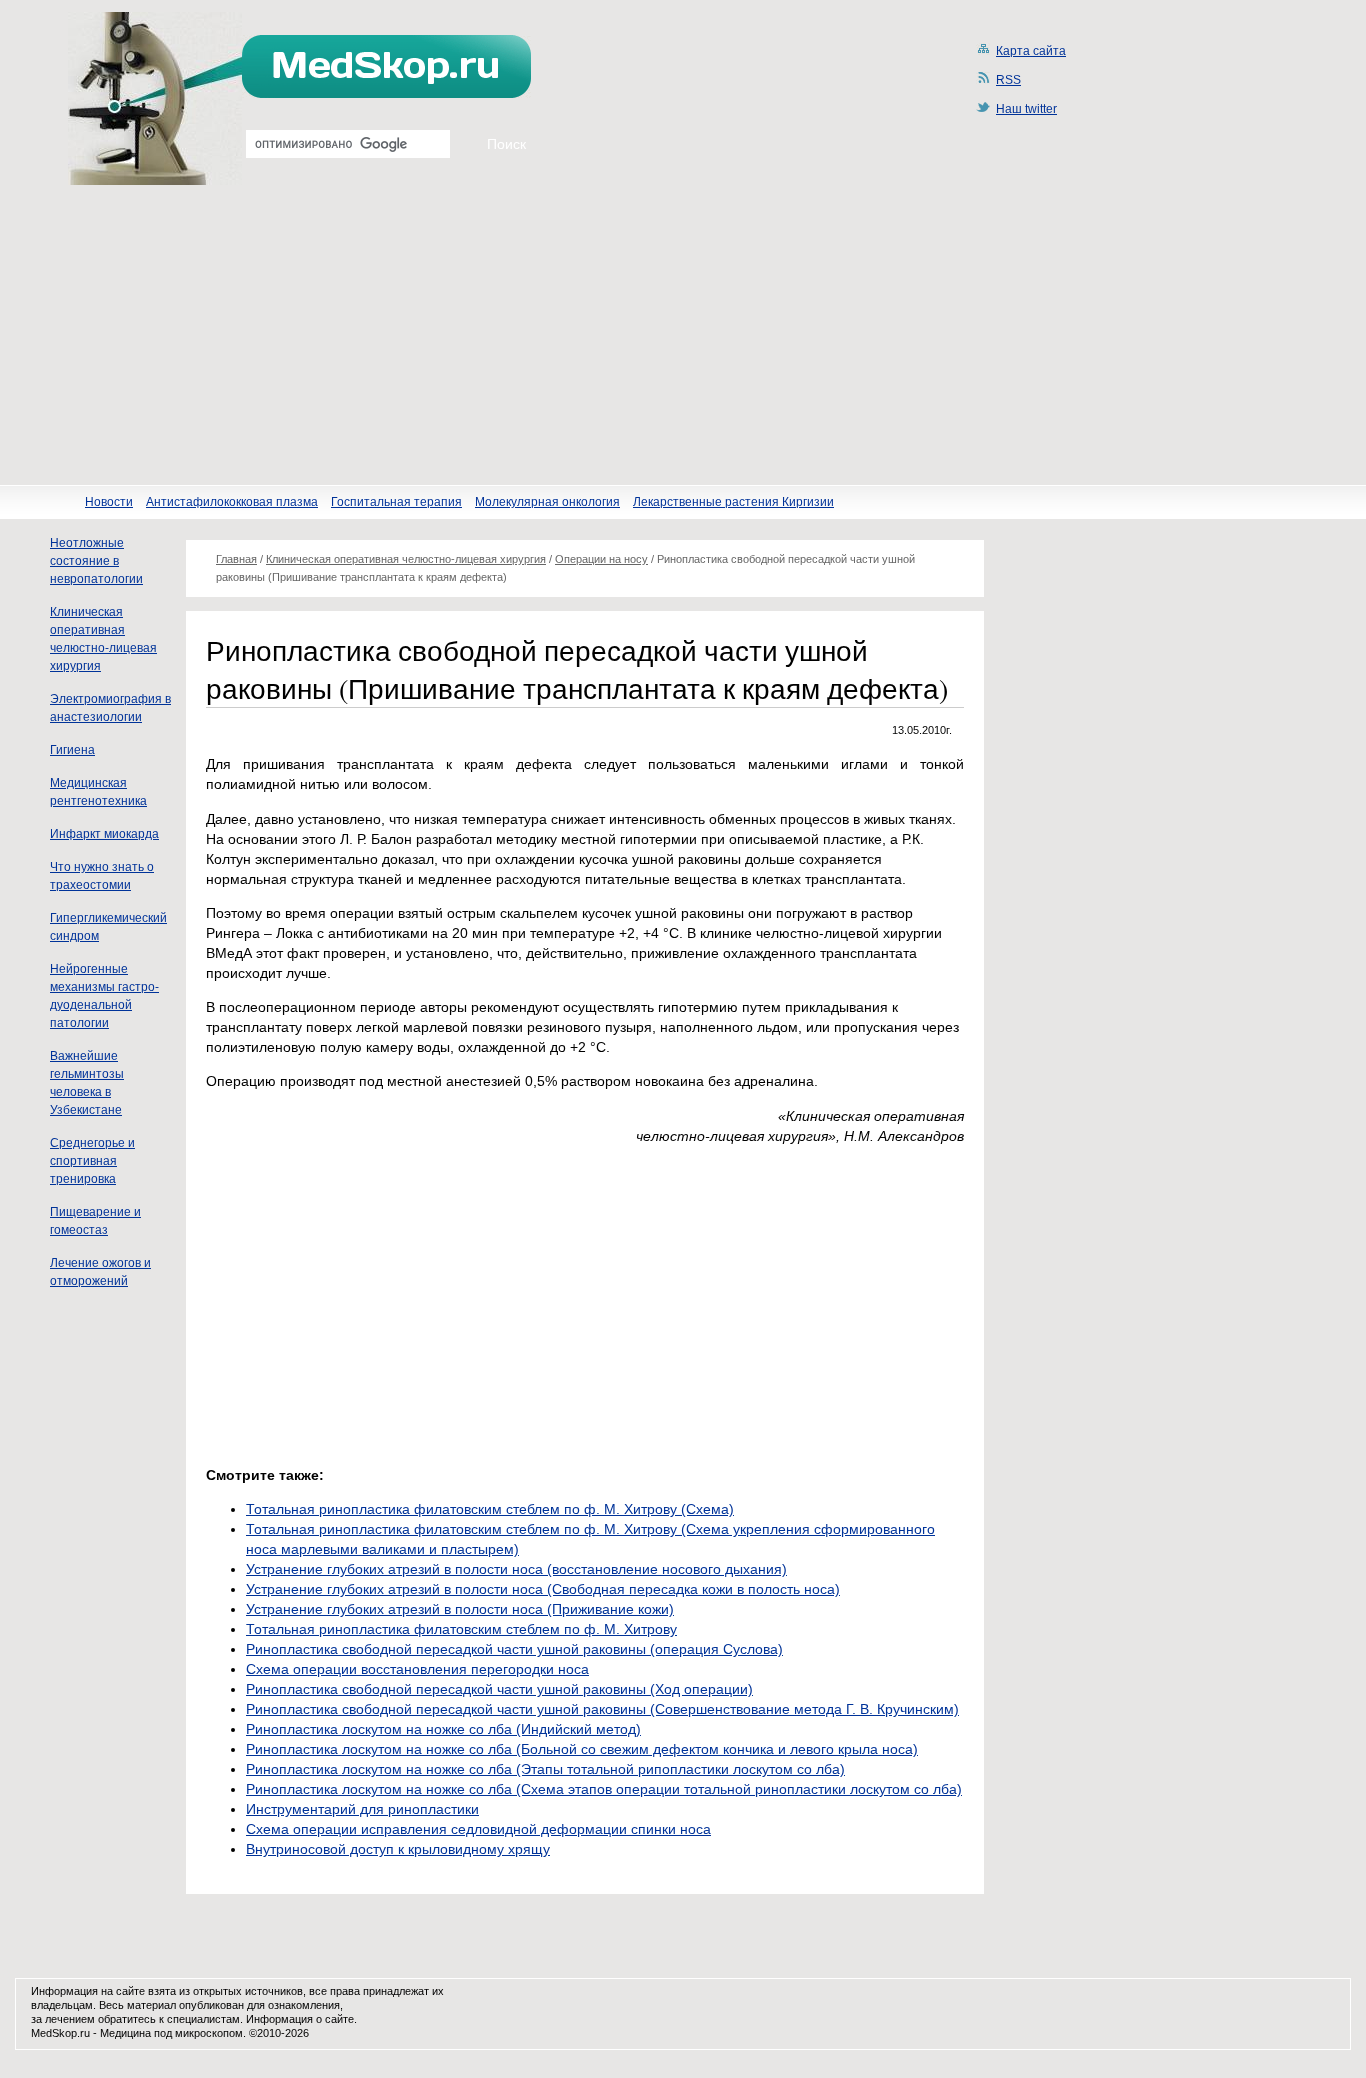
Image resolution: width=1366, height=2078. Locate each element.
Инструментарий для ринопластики (362, 1809)
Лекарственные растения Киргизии (733, 502)
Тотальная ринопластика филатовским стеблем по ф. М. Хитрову (461, 1629)
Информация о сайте (300, 2019)
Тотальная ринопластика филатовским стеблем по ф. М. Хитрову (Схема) (490, 1509)
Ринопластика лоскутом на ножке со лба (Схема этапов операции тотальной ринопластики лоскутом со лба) (604, 1789)
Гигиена (72, 750)
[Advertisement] (683, 335)
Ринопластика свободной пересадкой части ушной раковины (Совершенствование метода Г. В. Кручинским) (602, 1709)
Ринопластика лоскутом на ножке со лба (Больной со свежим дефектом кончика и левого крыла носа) (582, 1749)
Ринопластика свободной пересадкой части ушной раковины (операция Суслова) (514, 1649)
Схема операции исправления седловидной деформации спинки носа (478, 1829)
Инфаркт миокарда (104, 834)
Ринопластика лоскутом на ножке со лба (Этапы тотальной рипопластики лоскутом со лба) (545, 1769)
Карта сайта (1031, 51)
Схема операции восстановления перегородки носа (417, 1669)
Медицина (125, 2033)
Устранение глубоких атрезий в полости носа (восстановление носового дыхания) (516, 1569)
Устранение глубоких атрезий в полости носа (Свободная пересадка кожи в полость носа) (543, 1589)
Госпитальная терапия (396, 502)
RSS (1008, 80)
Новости (109, 502)
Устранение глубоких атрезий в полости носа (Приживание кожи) (460, 1609)
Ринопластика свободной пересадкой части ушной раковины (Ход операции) (499, 1689)
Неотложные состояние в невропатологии (96, 561)
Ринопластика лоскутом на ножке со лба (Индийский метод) (443, 1729)
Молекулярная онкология (547, 502)
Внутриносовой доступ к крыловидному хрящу (398, 1849)
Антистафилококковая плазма (232, 502)
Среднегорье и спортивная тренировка (92, 1161)
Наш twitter (1026, 109)
